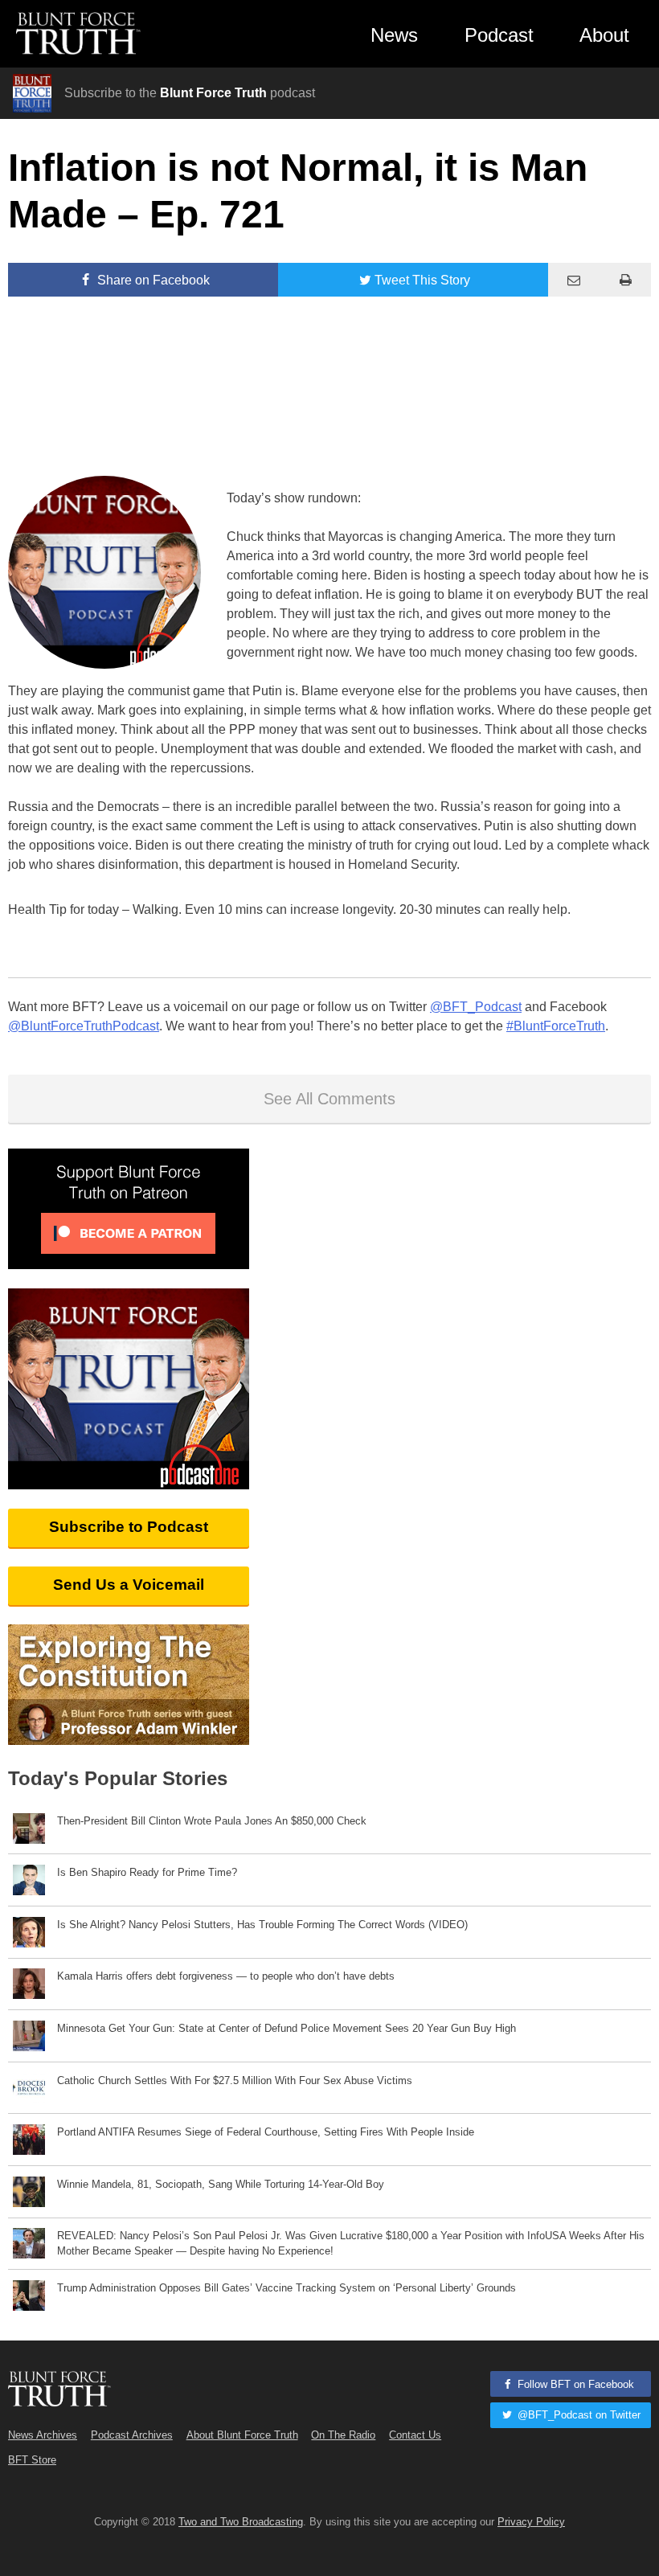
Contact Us (415, 2435)
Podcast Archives (132, 2435)
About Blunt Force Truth (242, 2435)
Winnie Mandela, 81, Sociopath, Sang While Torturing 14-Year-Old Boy (221, 2184)
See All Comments (329, 1099)
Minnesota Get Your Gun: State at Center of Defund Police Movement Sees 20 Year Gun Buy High (287, 2028)
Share (152, 280)
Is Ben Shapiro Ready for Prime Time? (147, 1872)
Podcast (499, 35)
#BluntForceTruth (556, 1026)
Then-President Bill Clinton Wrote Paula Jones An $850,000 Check (212, 1821)
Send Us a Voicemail (129, 1585)
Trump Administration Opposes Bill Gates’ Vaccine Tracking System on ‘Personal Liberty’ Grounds (287, 2288)
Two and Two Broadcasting (241, 2522)
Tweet (422, 280)
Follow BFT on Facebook (574, 2384)
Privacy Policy (531, 2522)
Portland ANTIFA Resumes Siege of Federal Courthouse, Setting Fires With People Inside (266, 2132)
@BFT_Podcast (476, 1007)
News (394, 35)
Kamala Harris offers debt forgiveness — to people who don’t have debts (226, 1976)
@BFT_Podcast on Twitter (577, 2415)
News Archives (43, 2435)
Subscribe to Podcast (129, 1527)
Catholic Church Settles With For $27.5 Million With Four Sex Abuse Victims (235, 2080)
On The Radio (343, 2435)
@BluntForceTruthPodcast (84, 1026)
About (604, 35)
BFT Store (32, 2460)
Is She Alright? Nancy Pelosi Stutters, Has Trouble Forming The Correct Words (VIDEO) (262, 1925)
